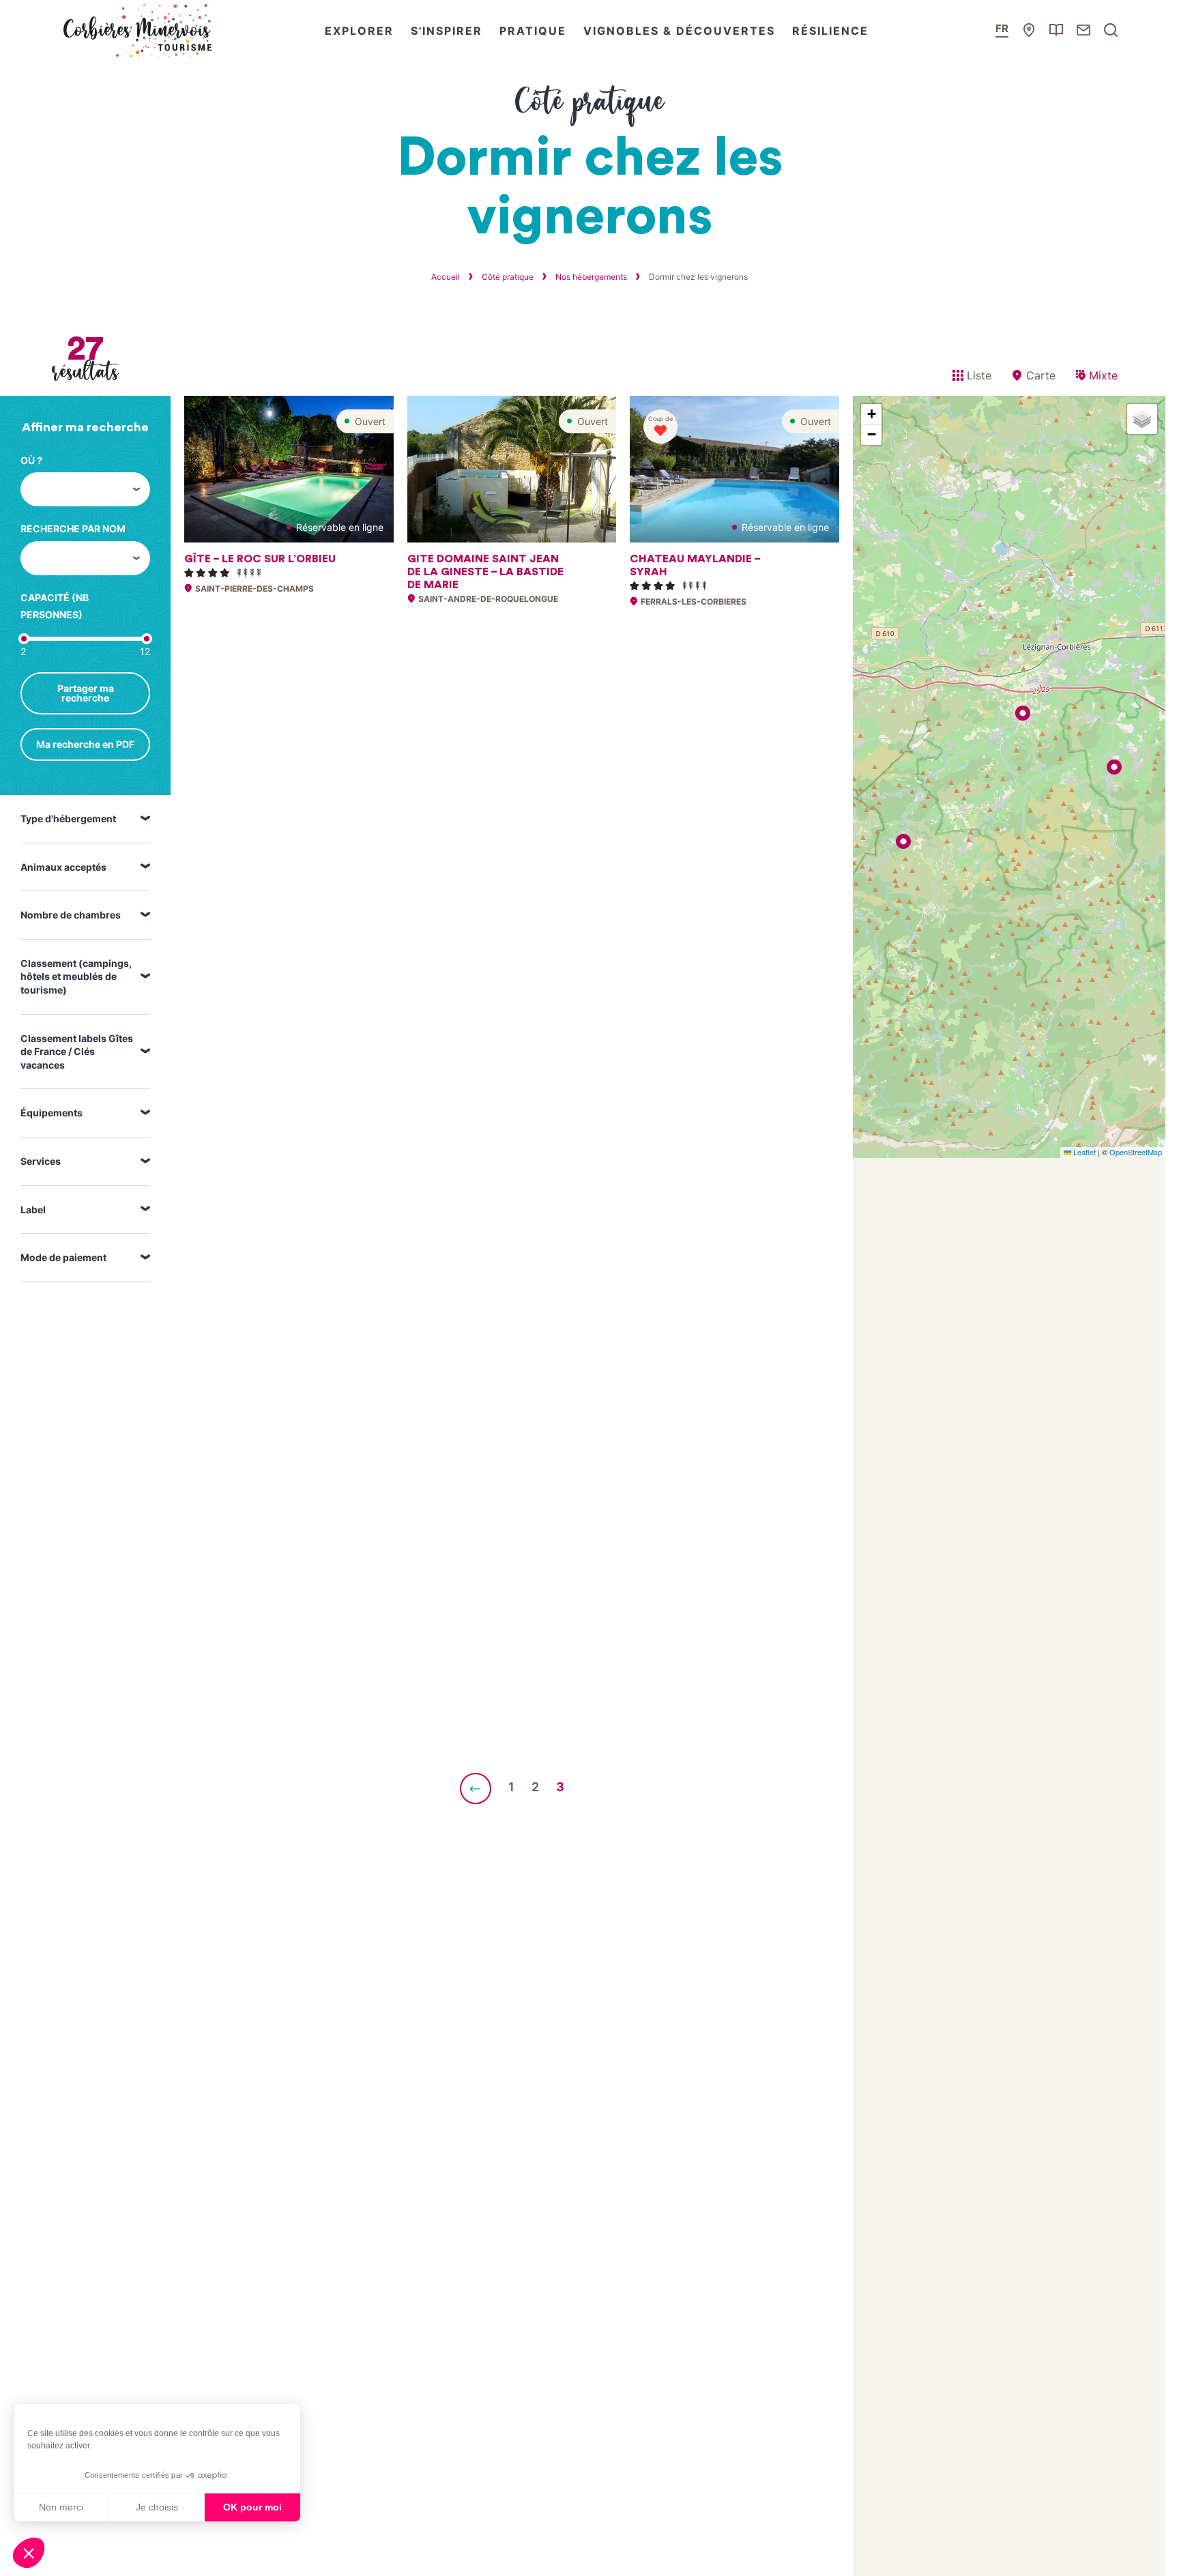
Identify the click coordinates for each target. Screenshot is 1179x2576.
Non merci (61, 2507)
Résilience (830, 31)
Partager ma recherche (86, 693)
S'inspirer (447, 31)
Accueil (446, 277)
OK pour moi (252, 2507)
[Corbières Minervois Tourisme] (136, 31)
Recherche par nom (73, 529)
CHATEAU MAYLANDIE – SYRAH (695, 565)
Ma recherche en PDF (85, 744)
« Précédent (476, 1789)
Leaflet (1083, 1152)
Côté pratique (508, 277)
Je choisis (157, 2507)
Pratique (533, 31)
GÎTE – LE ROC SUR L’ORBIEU (260, 559)
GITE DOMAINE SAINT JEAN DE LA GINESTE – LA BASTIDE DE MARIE (485, 572)
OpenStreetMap (1136, 1152)
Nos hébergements (591, 277)
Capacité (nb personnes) (55, 606)
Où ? (31, 460)
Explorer (359, 31)
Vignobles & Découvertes (679, 31)
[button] (29, 2553)
